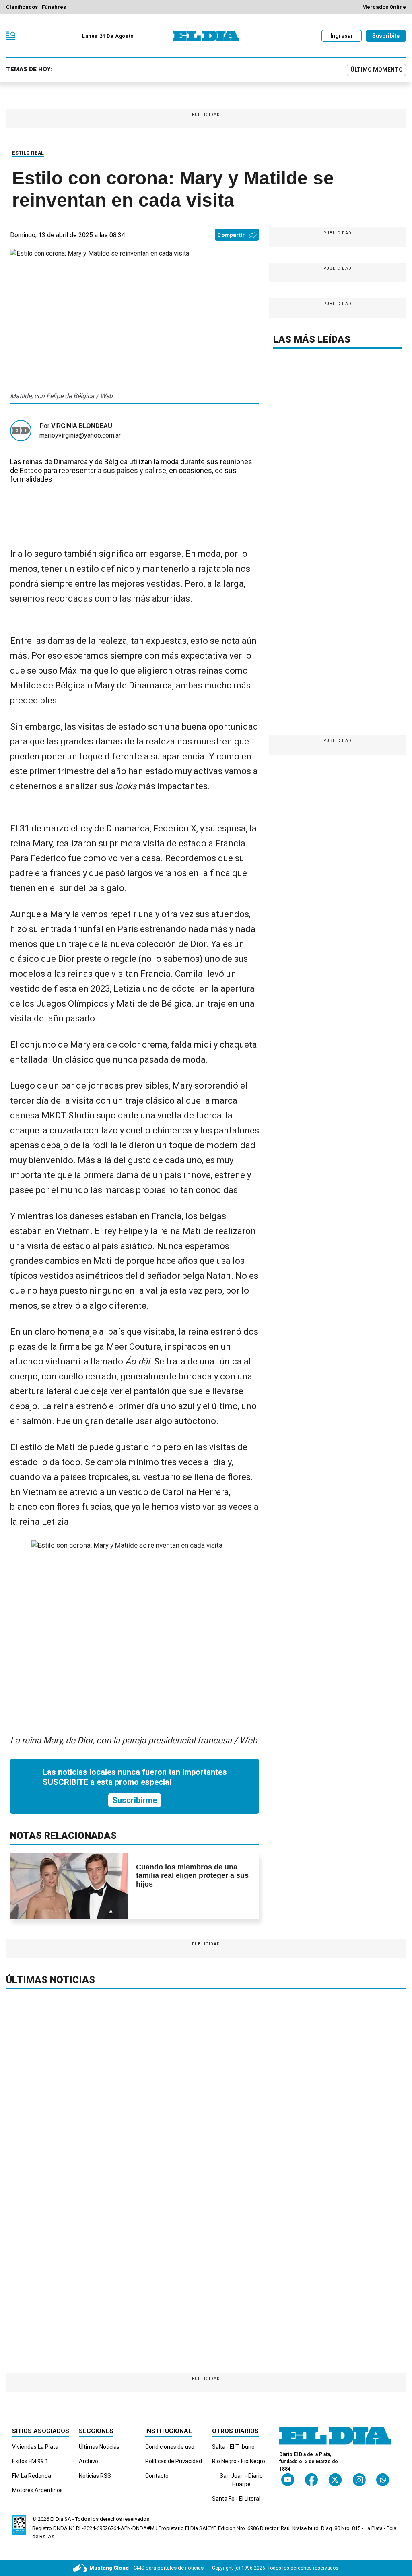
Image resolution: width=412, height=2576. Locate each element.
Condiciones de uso (170, 2447)
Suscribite (386, 36)
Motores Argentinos (37, 2490)
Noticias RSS (95, 2476)
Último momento (377, 70)
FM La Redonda (32, 2476)
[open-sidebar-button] (11, 36)
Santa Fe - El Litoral (236, 2499)
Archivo (89, 2461)
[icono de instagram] (359, 2480)
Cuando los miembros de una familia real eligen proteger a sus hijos (192, 1876)
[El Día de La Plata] (206, 36)
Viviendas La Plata (35, 2447)
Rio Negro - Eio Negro (239, 2461)
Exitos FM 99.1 (30, 2461)
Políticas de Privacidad (174, 2461)
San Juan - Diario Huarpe (241, 2480)
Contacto (157, 2476)
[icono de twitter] (335, 2480)
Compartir (231, 235)
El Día (57, 2519)
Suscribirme (135, 1800)
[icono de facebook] (311, 2480)
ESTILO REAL (28, 153)
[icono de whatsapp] (383, 2480)
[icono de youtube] (288, 2480)
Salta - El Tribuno (233, 2447)
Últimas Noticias (99, 2447)
